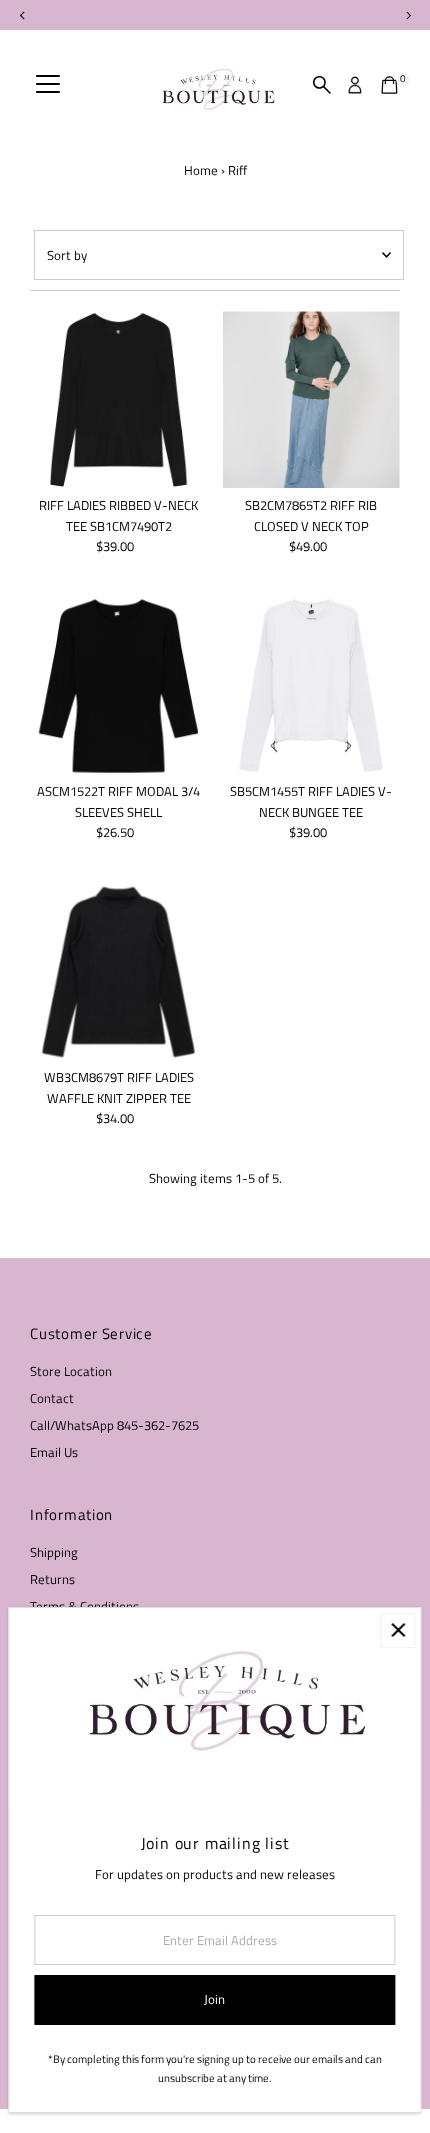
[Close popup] (397, 1630)
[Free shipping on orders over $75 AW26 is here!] (215, 15)
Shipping (54, 1552)
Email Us (54, 1452)
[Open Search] (322, 85)
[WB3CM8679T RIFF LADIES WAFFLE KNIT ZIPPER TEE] (118, 971)
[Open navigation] (48, 85)
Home (201, 170)
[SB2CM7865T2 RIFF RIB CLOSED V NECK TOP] (311, 399)
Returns (52, 1579)
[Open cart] (389, 85)
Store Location (71, 1371)
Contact (52, 1398)
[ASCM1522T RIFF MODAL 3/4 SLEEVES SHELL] (118, 685)
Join (214, 1999)
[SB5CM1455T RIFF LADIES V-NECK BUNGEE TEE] (311, 685)
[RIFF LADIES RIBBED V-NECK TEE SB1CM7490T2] (118, 399)
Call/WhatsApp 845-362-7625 (114, 1425)
